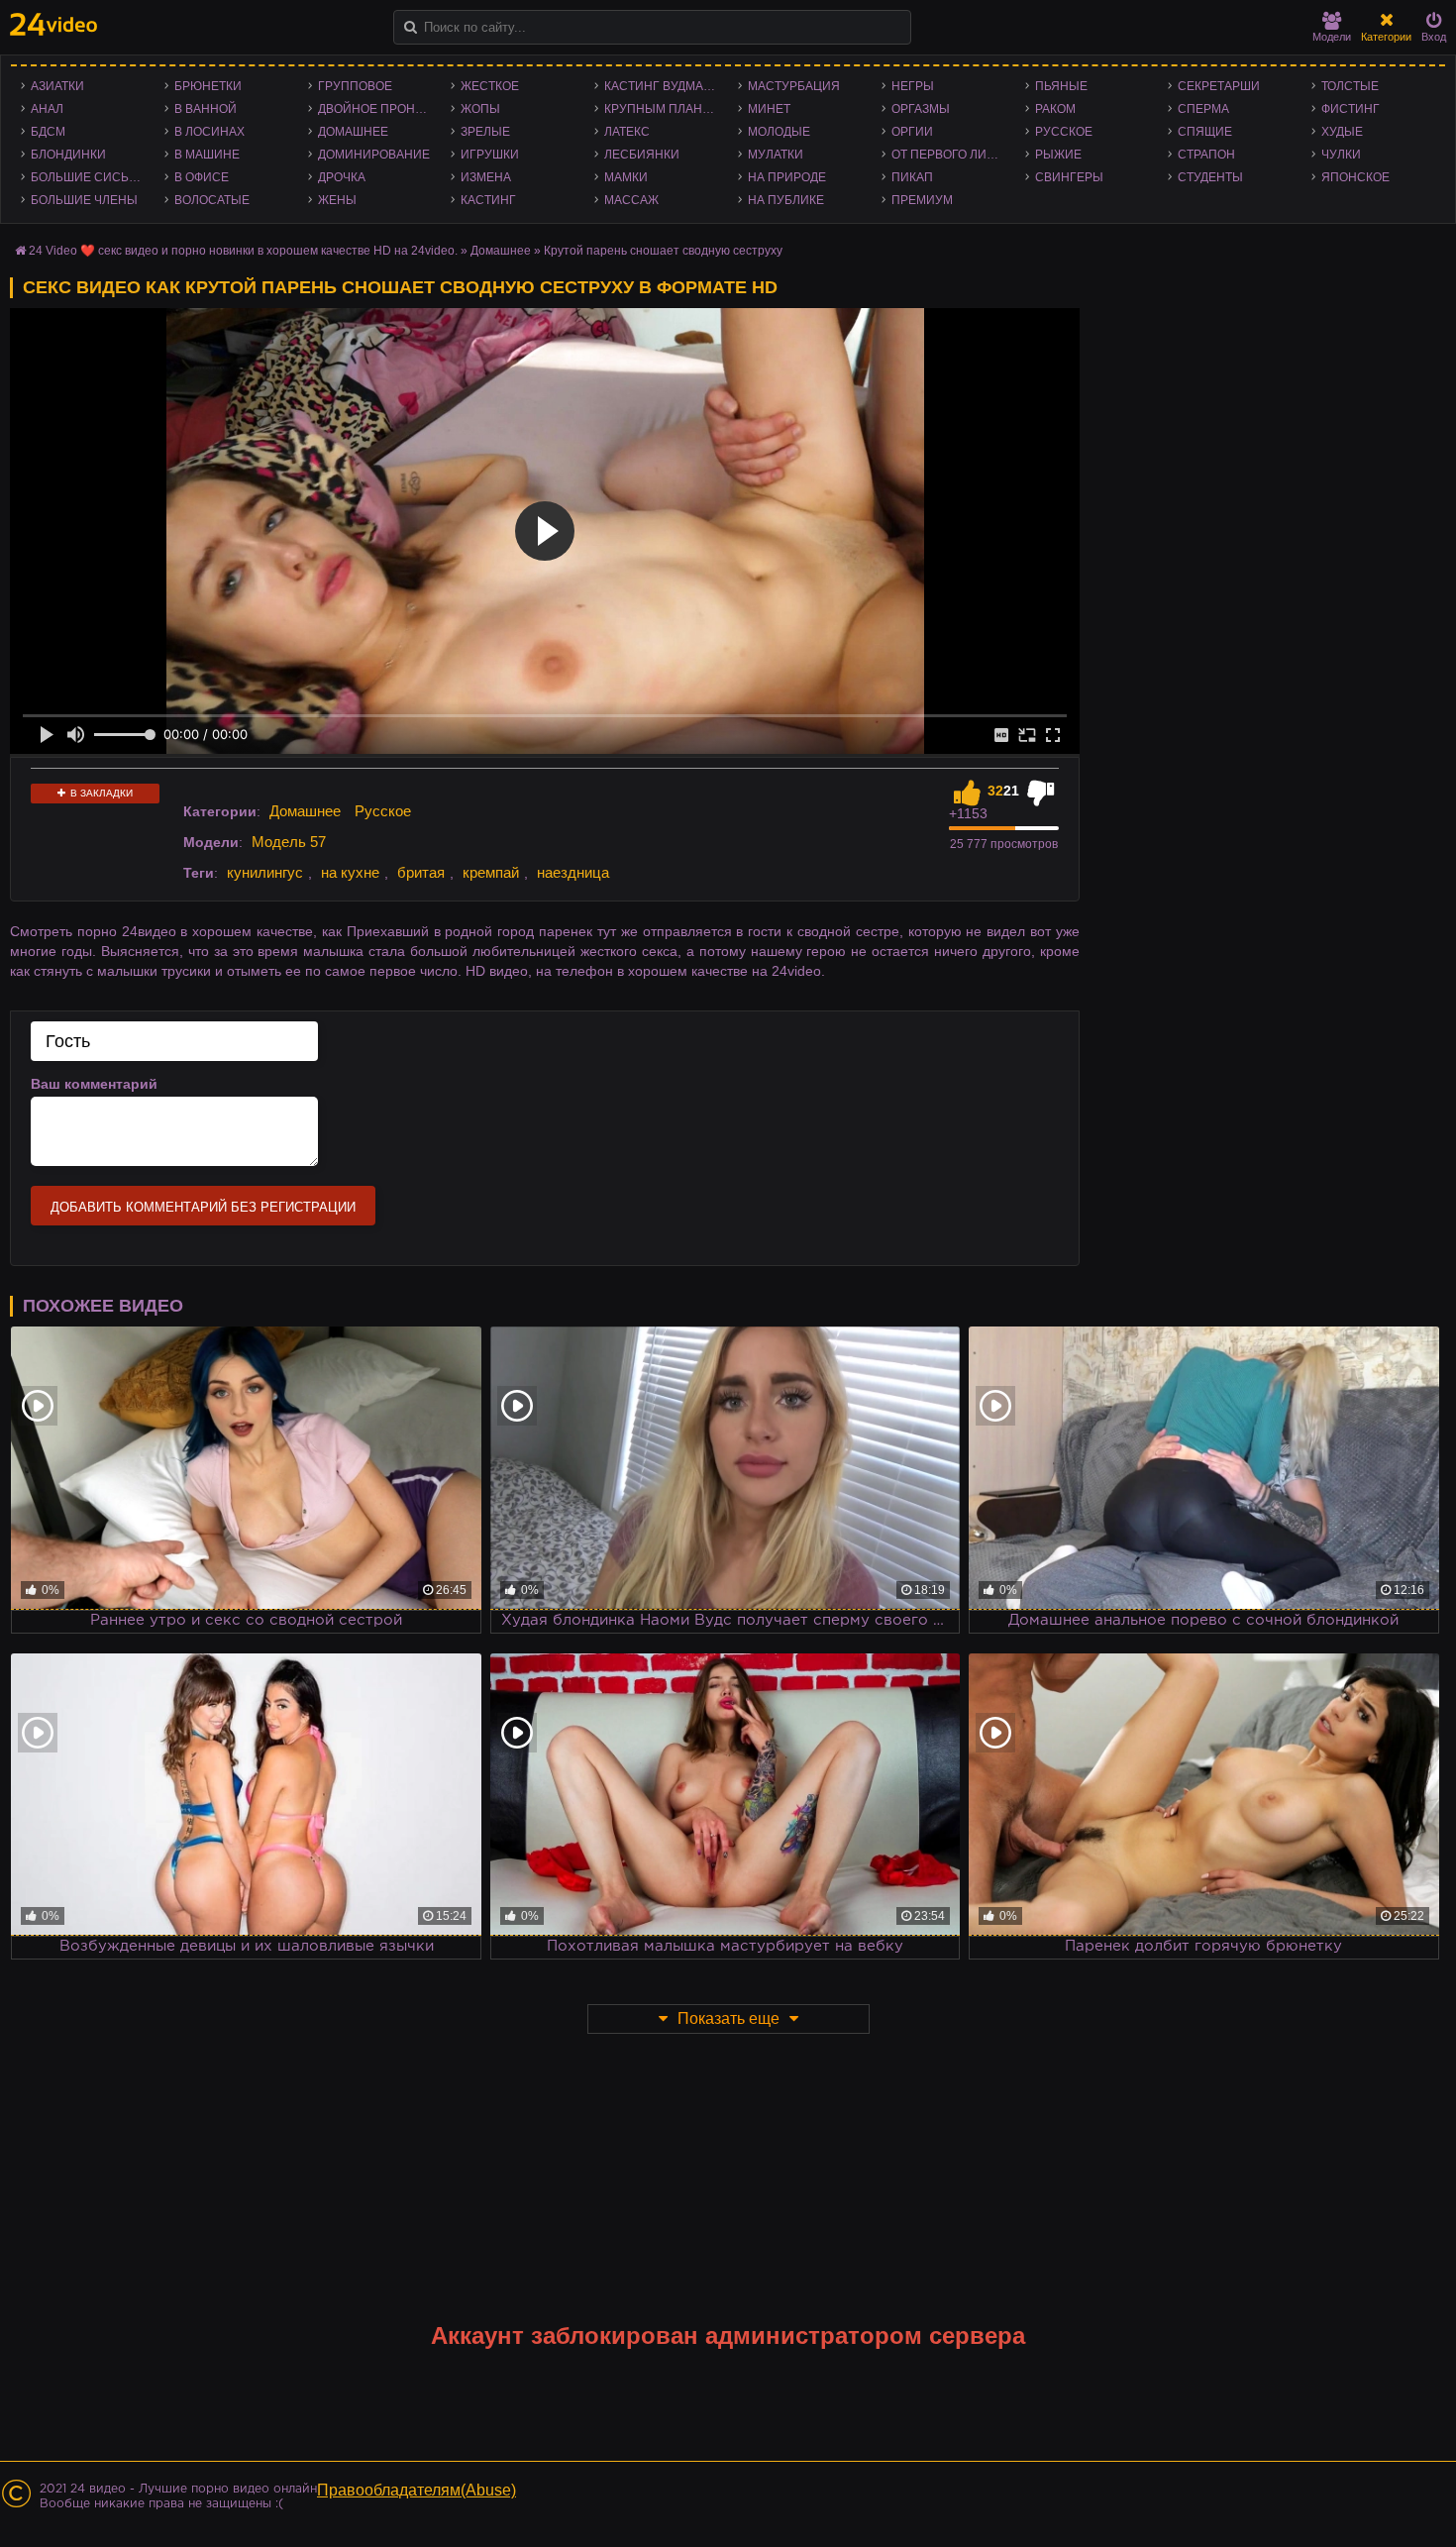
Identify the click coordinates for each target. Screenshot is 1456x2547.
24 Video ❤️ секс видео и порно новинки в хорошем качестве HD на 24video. (243, 251)
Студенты (1210, 177)
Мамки (626, 177)
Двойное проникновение (380, 109)
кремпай (491, 872)
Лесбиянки (642, 155)
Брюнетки (208, 86)
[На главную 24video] (53, 24)
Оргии (912, 132)
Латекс (627, 132)
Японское (1355, 177)
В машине (207, 155)
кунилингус (265, 872)
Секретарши (1219, 86)
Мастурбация (794, 86)
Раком (1055, 109)
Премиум (922, 200)
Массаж (631, 200)
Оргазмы (921, 109)
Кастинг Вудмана (662, 86)
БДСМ (48, 132)
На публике (786, 200)
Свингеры (1069, 177)
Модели (1332, 37)
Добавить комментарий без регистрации (203, 1207)
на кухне (350, 872)
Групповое (355, 86)
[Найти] (411, 27)
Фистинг (1351, 109)
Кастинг (488, 200)
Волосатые (212, 200)
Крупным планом (663, 109)
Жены (337, 200)
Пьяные (1061, 86)
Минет (769, 109)
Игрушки (490, 155)
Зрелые (485, 132)
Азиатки (57, 86)
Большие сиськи (88, 177)
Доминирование (374, 155)
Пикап (912, 177)
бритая (421, 872)
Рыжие (1058, 155)
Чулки (1341, 155)
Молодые (779, 132)
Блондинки (68, 155)
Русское (1064, 132)
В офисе (202, 177)
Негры (913, 86)
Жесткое (490, 86)
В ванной (206, 109)
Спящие (1205, 132)
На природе (787, 177)
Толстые (1350, 86)
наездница (573, 872)
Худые (1342, 132)
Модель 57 (289, 842)
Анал (47, 109)
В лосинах (209, 132)
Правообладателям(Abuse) (416, 2490)
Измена (486, 177)
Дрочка (342, 177)
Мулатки (776, 155)
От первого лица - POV (953, 155)
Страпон (1206, 155)
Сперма (1203, 109)
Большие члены (84, 200)
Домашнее (353, 132)
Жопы (480, 109)
